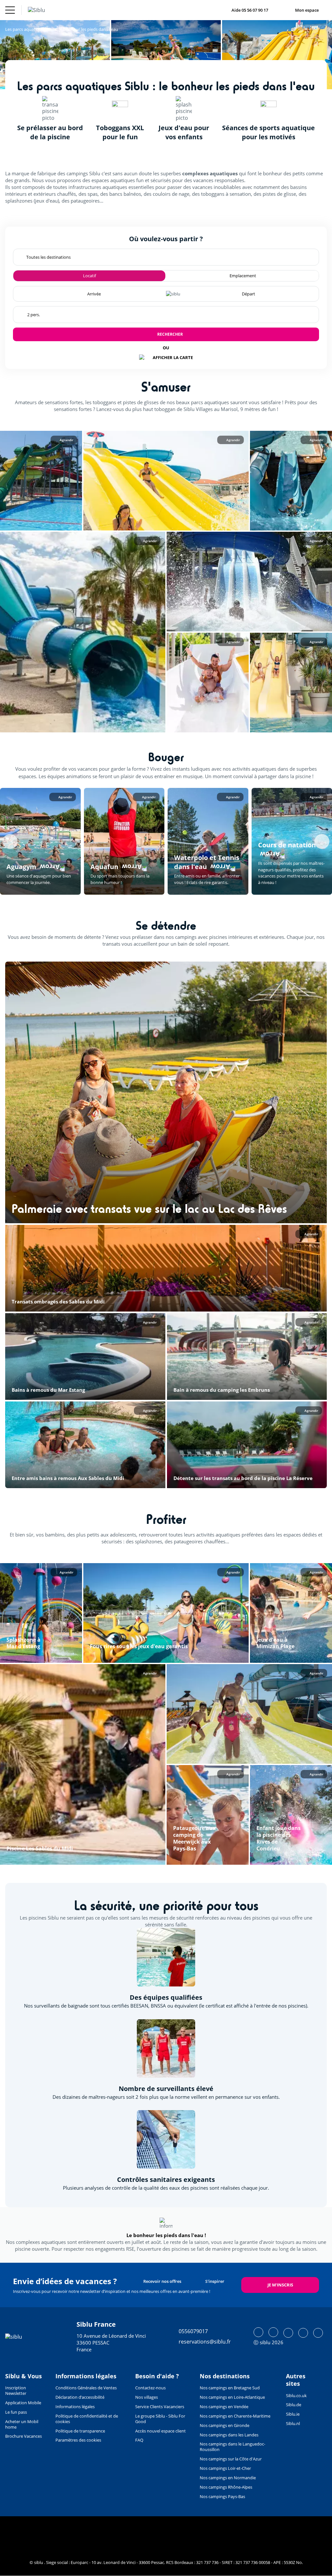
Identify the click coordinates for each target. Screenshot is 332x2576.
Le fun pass (16, 2412)
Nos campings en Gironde (225, 2425)
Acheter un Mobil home (22, 2424)
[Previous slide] (10, 841)
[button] (41, 481)
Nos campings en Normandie (228, 2478)
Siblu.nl (293, 2423)
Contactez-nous (150, 2388)
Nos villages (147, 2397)
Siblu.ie (293, 2414)
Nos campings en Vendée (224, 2407)
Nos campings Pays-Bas (222, 2496)
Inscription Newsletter (16, 2390)
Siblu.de (294, 2405)
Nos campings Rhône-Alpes (226, 2487)
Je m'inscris (280, 2285)
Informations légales (75, 2407)
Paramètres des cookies (78, 2440)
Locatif (89, 276)
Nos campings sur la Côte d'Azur (231, 2459)
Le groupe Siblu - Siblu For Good (160, 2419)
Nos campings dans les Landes (229, 2435)
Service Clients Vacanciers (160, 2407)
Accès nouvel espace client (160, 2431)
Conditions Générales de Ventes (86, 2388)
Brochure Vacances (24, 2436)
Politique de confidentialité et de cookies (87, 2419)
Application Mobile (23, 2403)
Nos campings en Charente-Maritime (235, 2416)
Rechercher (170, 334)
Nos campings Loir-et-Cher (225, 2468)
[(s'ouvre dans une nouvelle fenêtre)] (258, 2332)
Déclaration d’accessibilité (80, 2397)
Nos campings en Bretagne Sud (230, 2388)
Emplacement (243, 276)
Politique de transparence (80, 2431)
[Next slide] (322, 841)
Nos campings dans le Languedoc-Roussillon (232, 2447)
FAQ (139, 2440)
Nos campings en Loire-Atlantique (232, 2397)
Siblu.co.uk (296, 2396)
